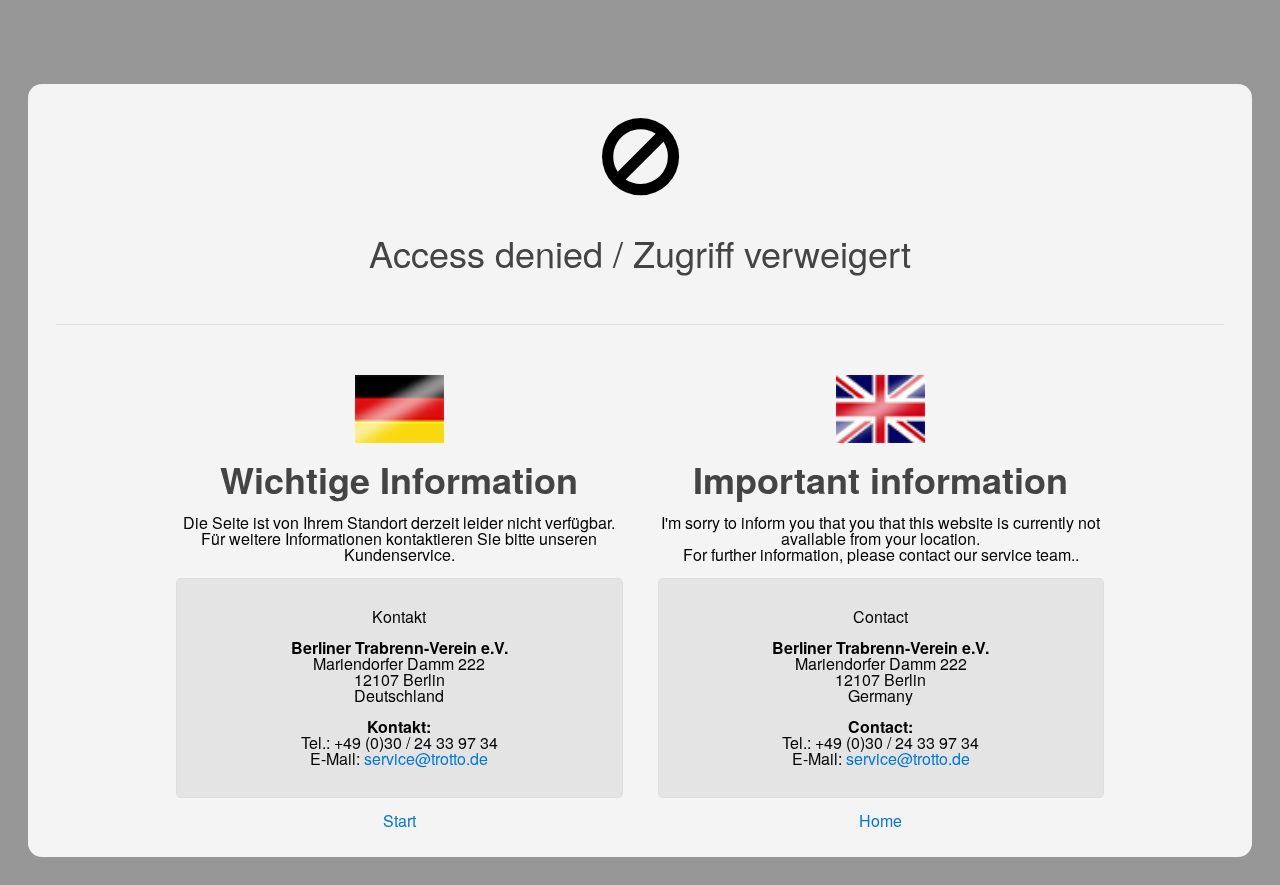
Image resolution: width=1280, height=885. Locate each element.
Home (880, 820)
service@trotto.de (426, 758)
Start (399, 820)
